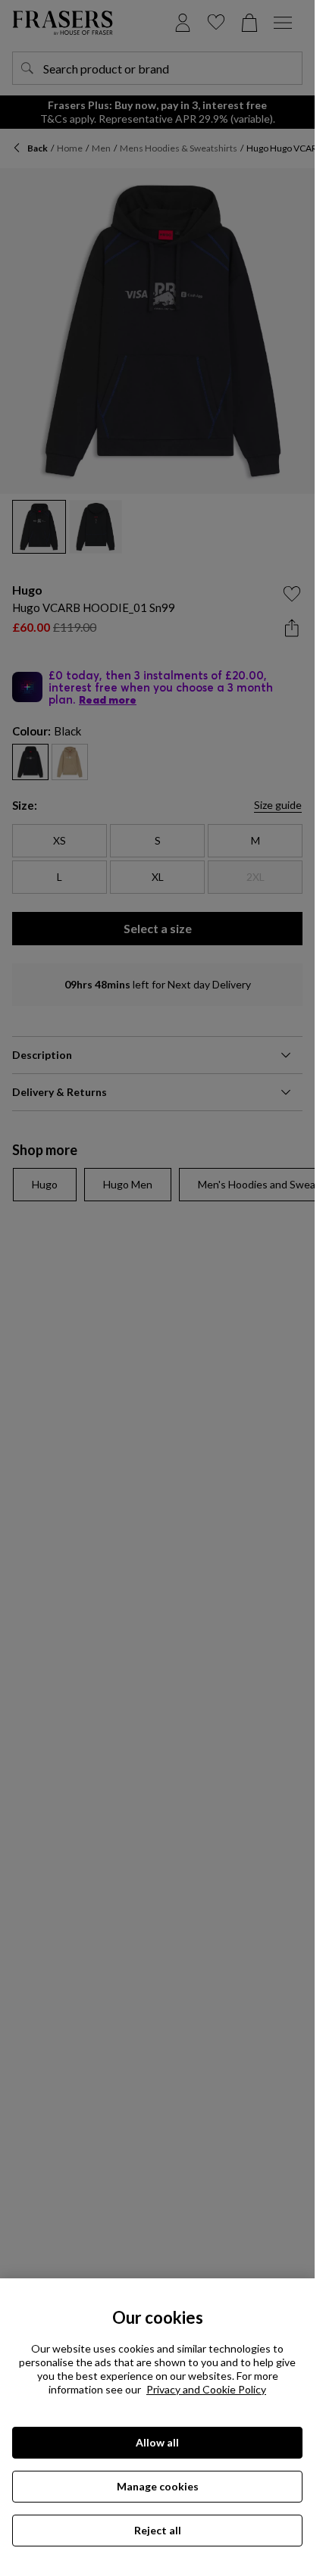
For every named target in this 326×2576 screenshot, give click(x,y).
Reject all (158, 2530)
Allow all (157, 2442)
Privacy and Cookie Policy (206, 2389)
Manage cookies (158, 2486)
